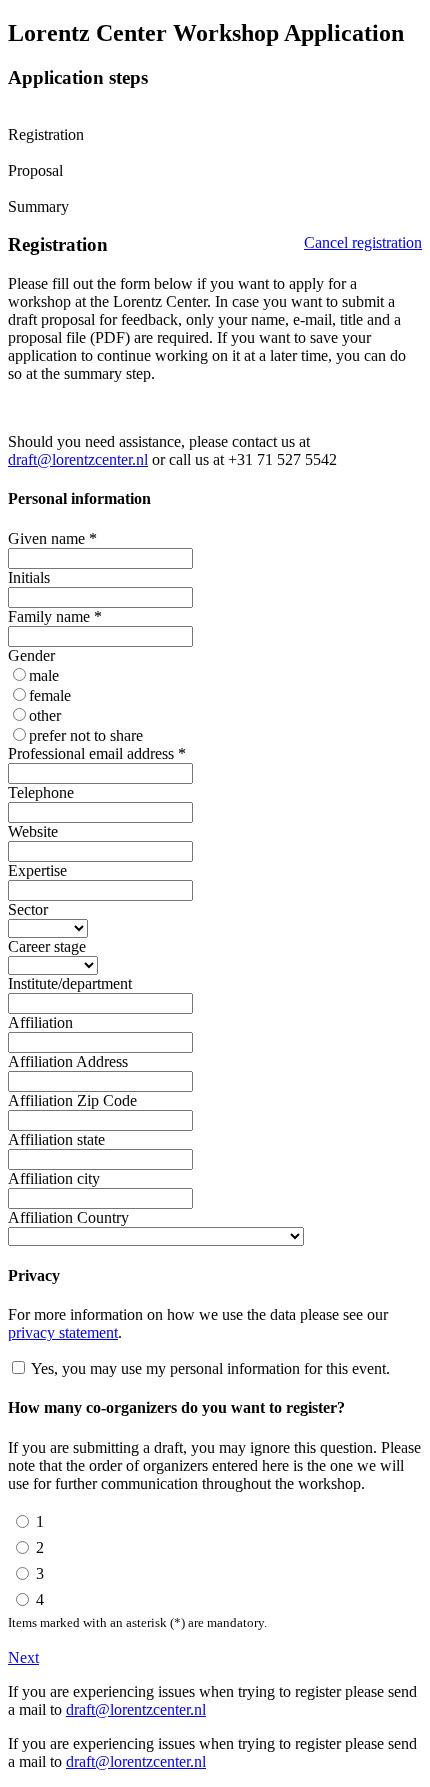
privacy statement (63, 1332)
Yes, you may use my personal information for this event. (210, 1368)
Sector (28, 909)
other (45, 715)
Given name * (52, 538)
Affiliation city (54, 1178)
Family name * (55, 616)
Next (23, 1657)
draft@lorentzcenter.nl (78, 459)
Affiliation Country (68, 1217)
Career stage (47, 946)
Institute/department (70, 983)
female (50, 695)
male (44, 675)
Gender (31, 655)
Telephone (41, 792)
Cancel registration (363, 242)
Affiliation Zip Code (72, 1100)
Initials (29, 577)
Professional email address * (97, 753)
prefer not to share (86, 735)
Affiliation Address (68, 1061)
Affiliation (40, 1022)
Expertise (37, 870)
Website (33, 831)
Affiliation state (56, 1139)
